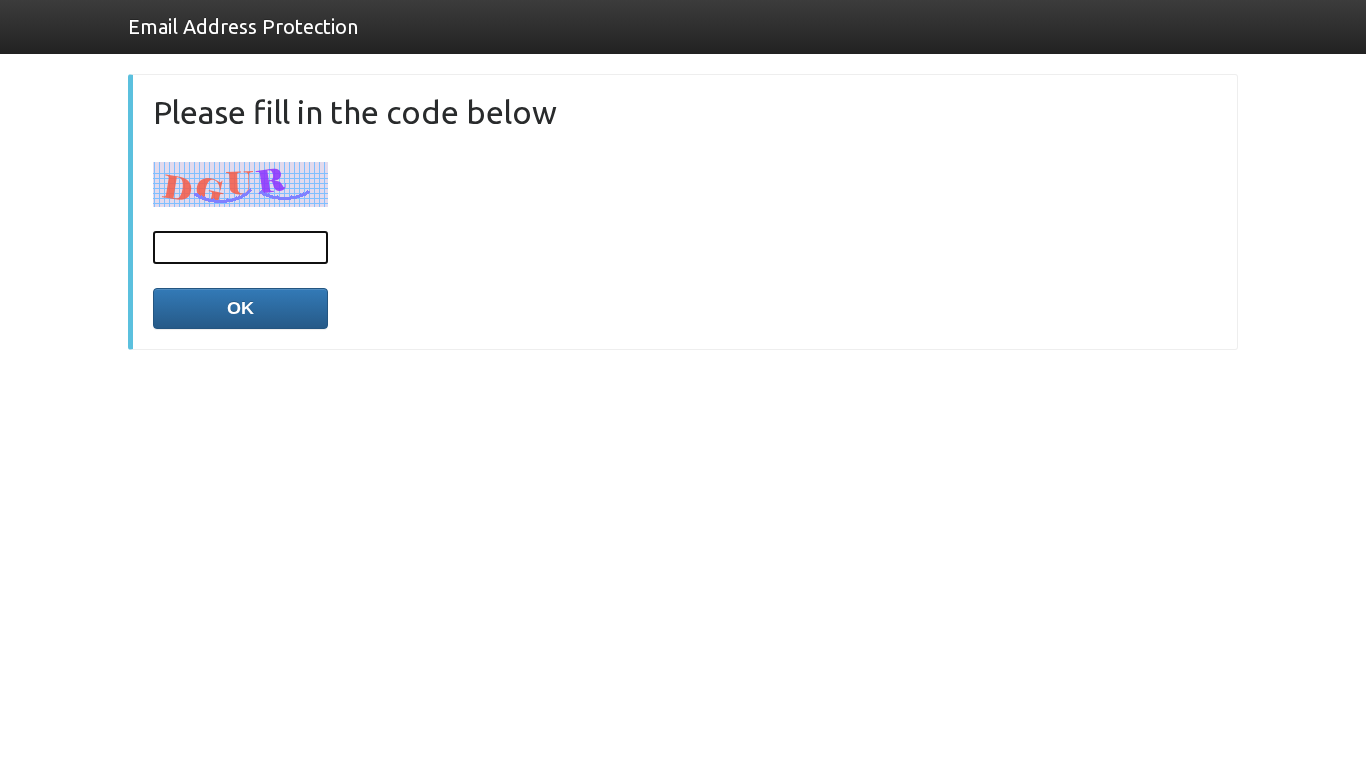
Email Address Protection (243, 26)
